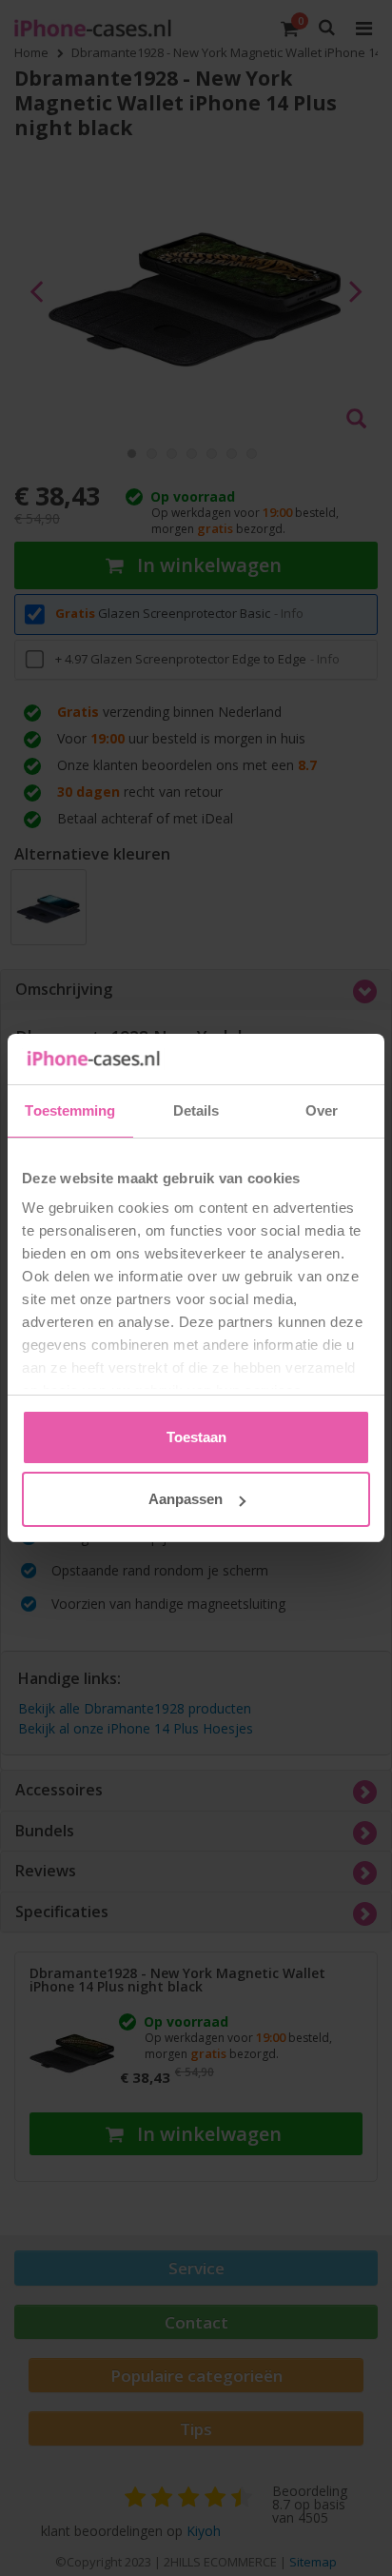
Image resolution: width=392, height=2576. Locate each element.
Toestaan (196, 1437)
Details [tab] (196, 1110)
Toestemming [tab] (70, 1110)
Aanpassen (186, 1499)
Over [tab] (322, 1110)
